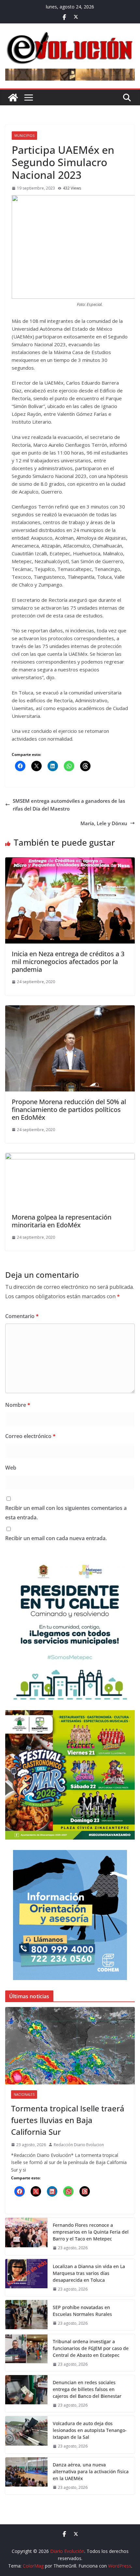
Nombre (18, 1405)
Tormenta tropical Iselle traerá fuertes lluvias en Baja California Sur (68, 2120)
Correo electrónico (30, 1436)
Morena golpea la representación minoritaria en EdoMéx (62, 1221)
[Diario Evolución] (13, 98)
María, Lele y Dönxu (104, 823)
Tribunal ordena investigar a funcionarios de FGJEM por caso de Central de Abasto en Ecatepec (91, 2348)
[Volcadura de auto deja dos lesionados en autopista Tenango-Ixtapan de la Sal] (26, 2435)
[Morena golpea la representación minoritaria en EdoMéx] (70, 1157)
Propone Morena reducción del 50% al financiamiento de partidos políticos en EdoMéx (69, 1110)
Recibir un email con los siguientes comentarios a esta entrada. (66, 1513)
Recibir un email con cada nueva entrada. (56, 1538)
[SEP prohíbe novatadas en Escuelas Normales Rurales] (26, 2315)
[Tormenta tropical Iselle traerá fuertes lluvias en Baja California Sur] (70, 2046)
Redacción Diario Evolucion (79, 2145)
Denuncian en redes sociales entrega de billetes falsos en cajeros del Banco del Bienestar (87, 2389)
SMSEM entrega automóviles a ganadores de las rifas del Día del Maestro (69, 805)
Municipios (24, 136)
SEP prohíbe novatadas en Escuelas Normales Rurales (82, 2311)
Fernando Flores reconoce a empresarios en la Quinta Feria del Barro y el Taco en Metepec (91, 2232)
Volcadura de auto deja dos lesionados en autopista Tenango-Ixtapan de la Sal (90, 2430)
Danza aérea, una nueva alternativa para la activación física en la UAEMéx (91, 2471)
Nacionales (24, 2094)
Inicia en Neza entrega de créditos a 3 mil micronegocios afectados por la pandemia (68, 962)
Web (11, 1468)
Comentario (22, 1316)
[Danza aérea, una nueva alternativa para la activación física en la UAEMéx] (26, 2476)
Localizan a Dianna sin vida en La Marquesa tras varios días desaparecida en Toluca (89, 2273)
